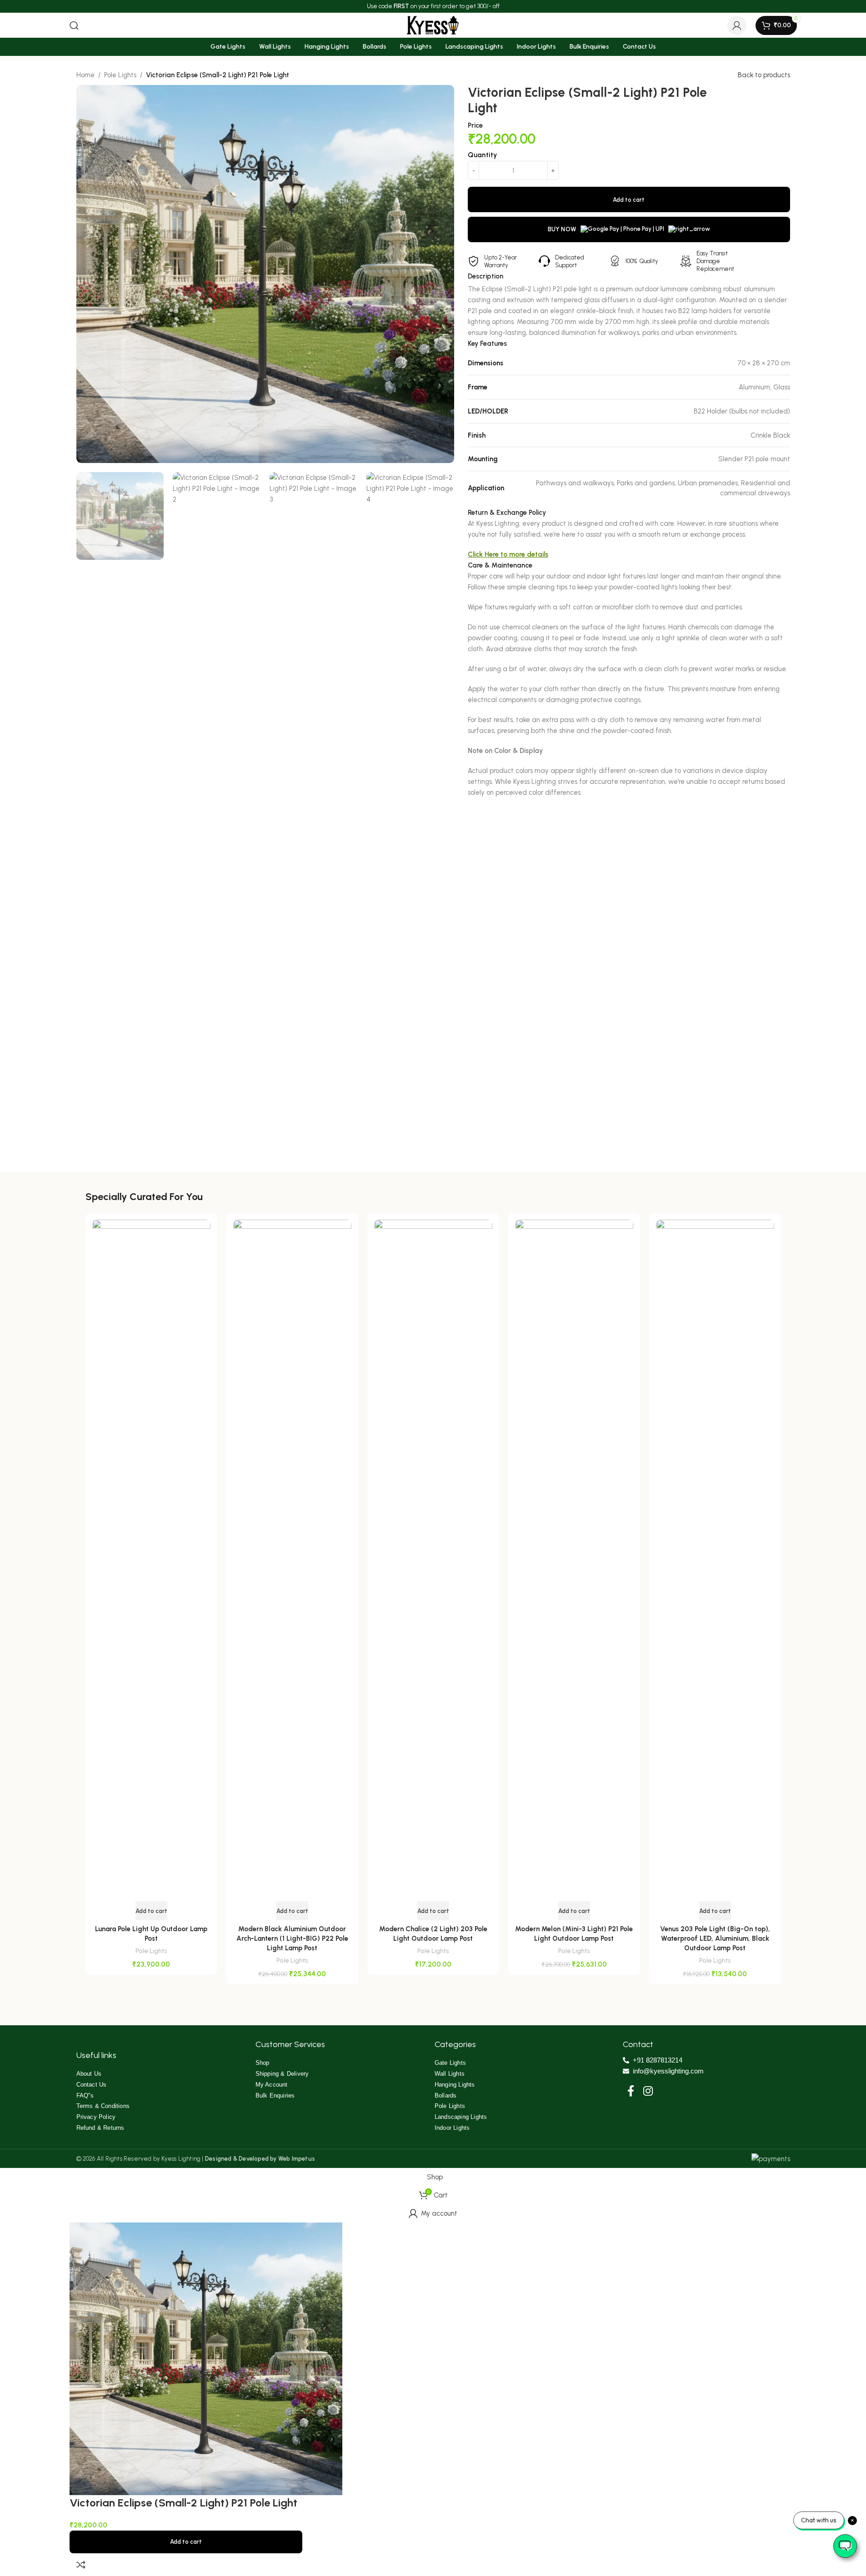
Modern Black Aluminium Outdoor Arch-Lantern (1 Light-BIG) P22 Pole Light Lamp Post (292, 1938)
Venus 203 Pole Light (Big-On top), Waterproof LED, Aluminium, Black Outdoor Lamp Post (715, 1938)
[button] (151, 1911)
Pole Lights (151, 1951)
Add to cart (186, 2542)
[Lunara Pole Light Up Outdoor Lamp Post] (151, 1560)
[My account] (737, 25)
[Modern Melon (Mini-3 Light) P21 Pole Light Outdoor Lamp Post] (574, 1560)
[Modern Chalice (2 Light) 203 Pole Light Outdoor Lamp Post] (433, 1560)
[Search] (74, 25)
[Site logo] (433, 25)
